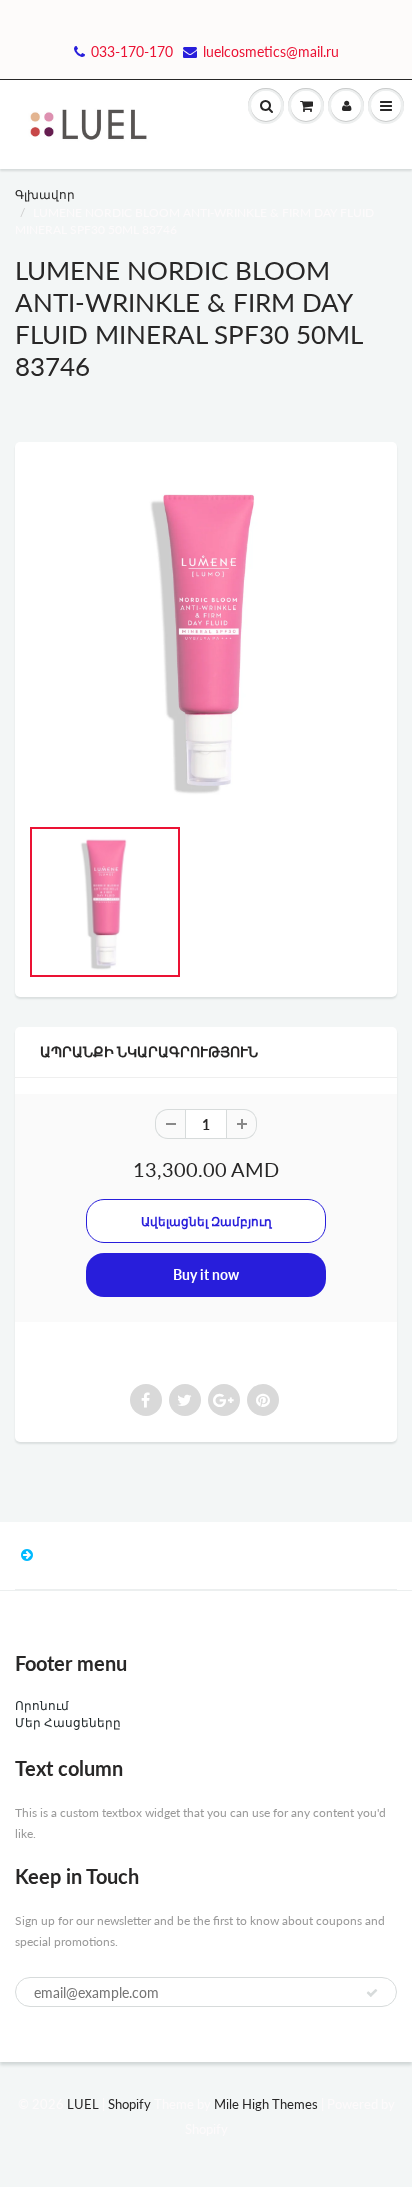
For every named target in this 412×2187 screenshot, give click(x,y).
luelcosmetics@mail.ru (271, 51)
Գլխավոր (45, 194)
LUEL (83, 2104)
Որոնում (42, 1705)
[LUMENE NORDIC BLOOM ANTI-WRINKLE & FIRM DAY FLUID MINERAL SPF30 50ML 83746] (206, 638)
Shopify (129, 2104)
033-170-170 (132, 51)
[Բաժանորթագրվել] (372, 1993)
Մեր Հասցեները (68, 1722)
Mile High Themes (266, 2104)
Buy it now (206, 1274)
